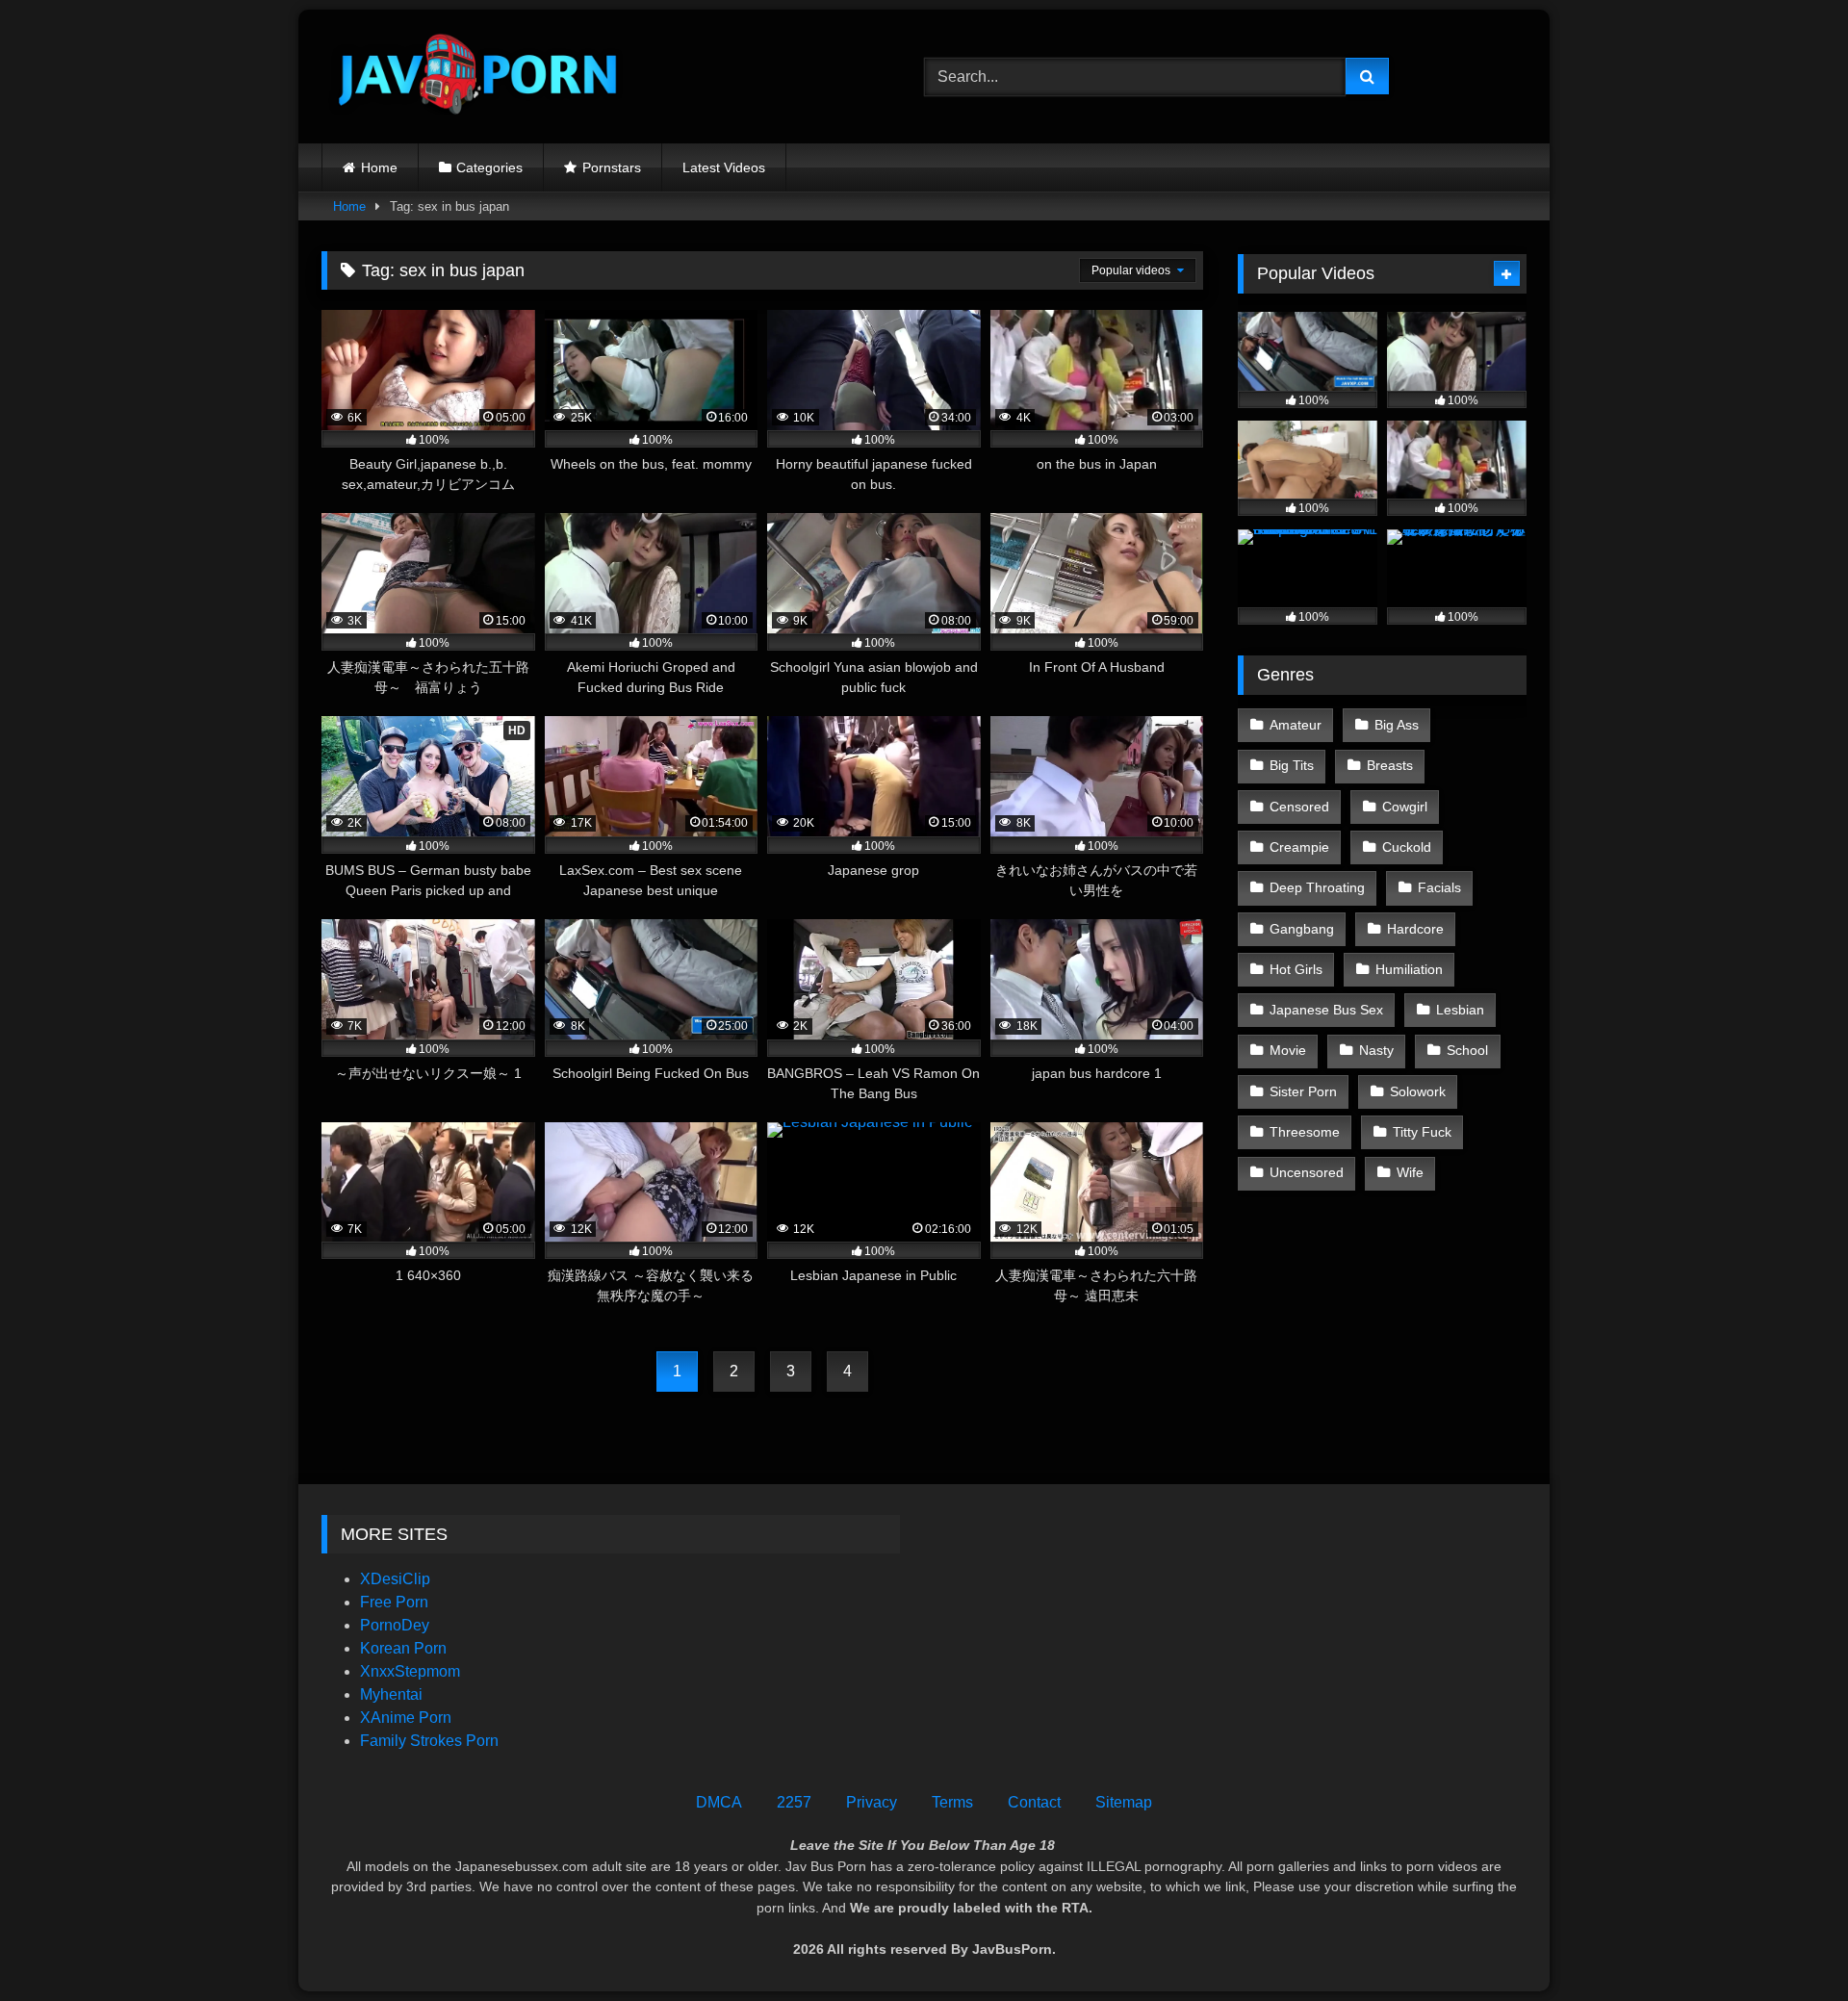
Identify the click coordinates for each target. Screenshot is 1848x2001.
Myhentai (391, 1694)
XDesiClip (395, 1579)
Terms (952, 1802)
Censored (1299, 807)
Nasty (1376, 1050)
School (1467, 1050)
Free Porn (394, 1602)
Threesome (1305, 1132)
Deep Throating (1317, 887)
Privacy (872, 1802)
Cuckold (1407, 847)
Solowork (1418, 1091)
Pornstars (612, 167)
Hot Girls (1296, 969)
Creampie (1299, 847)
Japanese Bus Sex (1326, 1010)
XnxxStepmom (410, 1671)
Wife (1410, 1172)
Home (379, 167)
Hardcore (1415, 929)
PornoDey (395, 1625)
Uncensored (1307, 1172)
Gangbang (1302, 929)
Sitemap (1124, 1802)
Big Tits (1292, 765)
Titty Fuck (1422, 1132)
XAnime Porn (406, 1718)
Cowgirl (1405, 807)
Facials (1439, 887)
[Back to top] (1788, 1944)
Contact (1034, 1802)
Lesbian (1460, 1010)
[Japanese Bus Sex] (475, 77)
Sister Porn (1303, 1091)
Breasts (1390, 765)
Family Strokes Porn (429, 1741)
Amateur (1296, 725)
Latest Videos (724, 167)
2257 (794, 1802)
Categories (489, 167)
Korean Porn (403, 1648)
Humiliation (1409, 969)
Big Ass (1397, 725)
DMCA (719, 1802)
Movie (1288, 1050)
